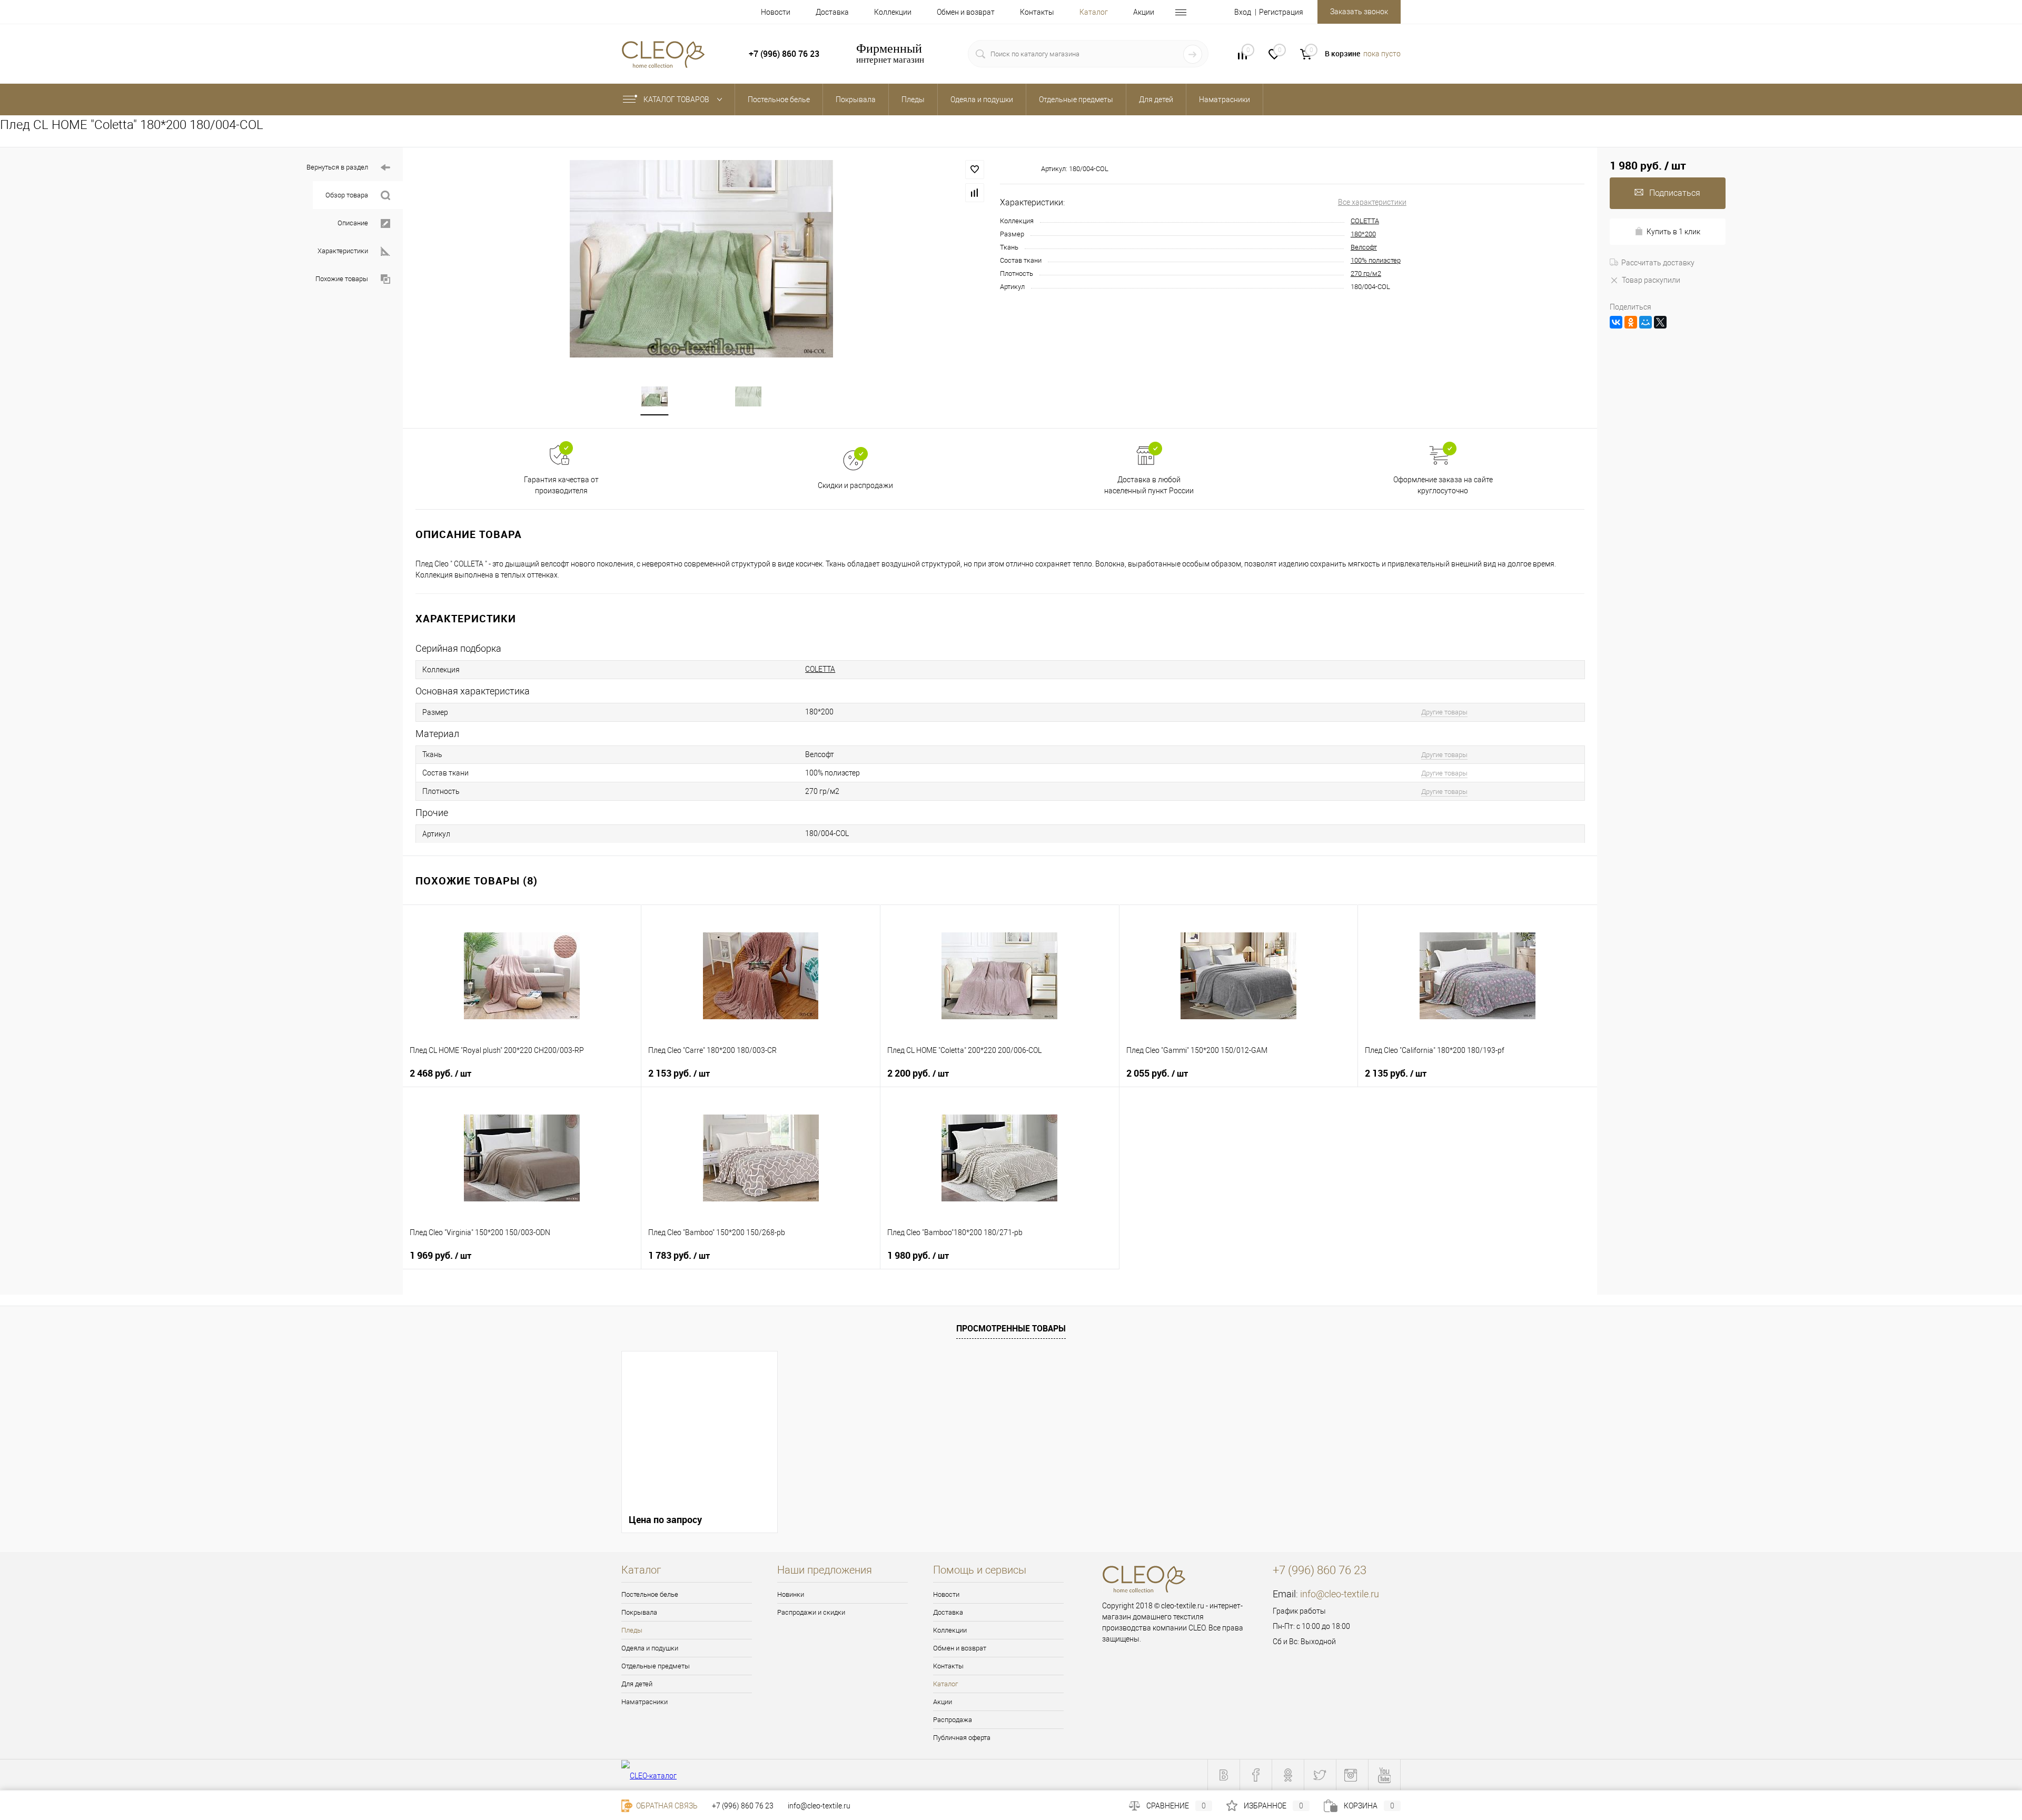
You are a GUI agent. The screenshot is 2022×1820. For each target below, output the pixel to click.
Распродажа (953, 1720)
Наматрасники (645, 1702)
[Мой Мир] (1646, 322)
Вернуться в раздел (337, 167)
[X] (1660, 322)
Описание (353, 223)
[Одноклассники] (1631, 322)
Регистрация (1281, 12)
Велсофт (1364, 247)
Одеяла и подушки (650, 1648)
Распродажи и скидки (811, 1612)
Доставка (832, 12)
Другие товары (1444, 712)
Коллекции (893, 12)
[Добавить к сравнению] (975, 193)
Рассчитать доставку (1658, 263)
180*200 (1363, 234)
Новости (776, 12)
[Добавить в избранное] (975, 170)
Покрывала (639, 1612)
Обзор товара (347, 195)
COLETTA (1365, 221)
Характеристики (343, 251)
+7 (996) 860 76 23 (743, 1806)
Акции (1144, 12)
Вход (1243, 12)
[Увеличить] (701, 259)
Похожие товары (342, 279)
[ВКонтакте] (1616, 322)
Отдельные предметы (656, 1666)
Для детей (637, 1684)
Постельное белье (650, 1594)
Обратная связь (666, 1806)
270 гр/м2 (1366, 274)
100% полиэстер (1376, 260)
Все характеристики (1372, 202)
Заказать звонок (1359, 12)
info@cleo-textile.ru (1340, 1594)
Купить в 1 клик (1673, 232)
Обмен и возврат (966, 12)
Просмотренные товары (1011, 1328)
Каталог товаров (677, 100)
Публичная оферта (962, 1738)
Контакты (1037, 12)
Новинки (791, 1594)
